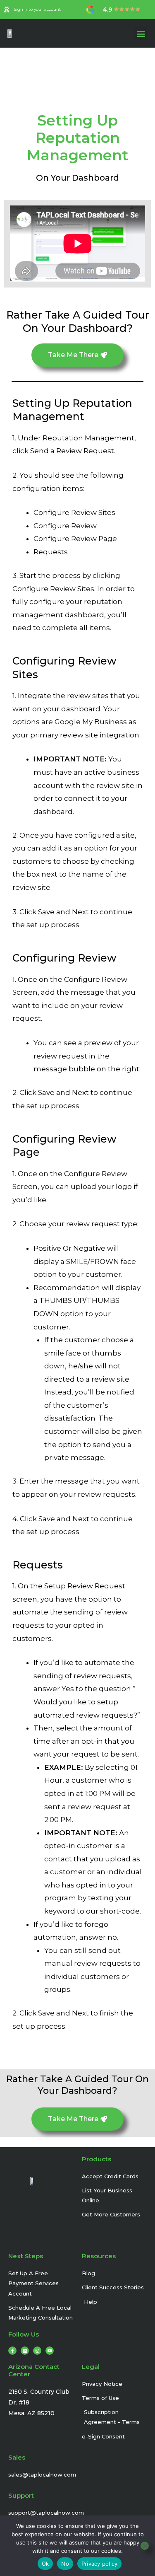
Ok (45, 2564)
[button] (141, 33)
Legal (91, 2367)
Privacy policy (100, 2564)
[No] (145, 2546)
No (65, 2564)
